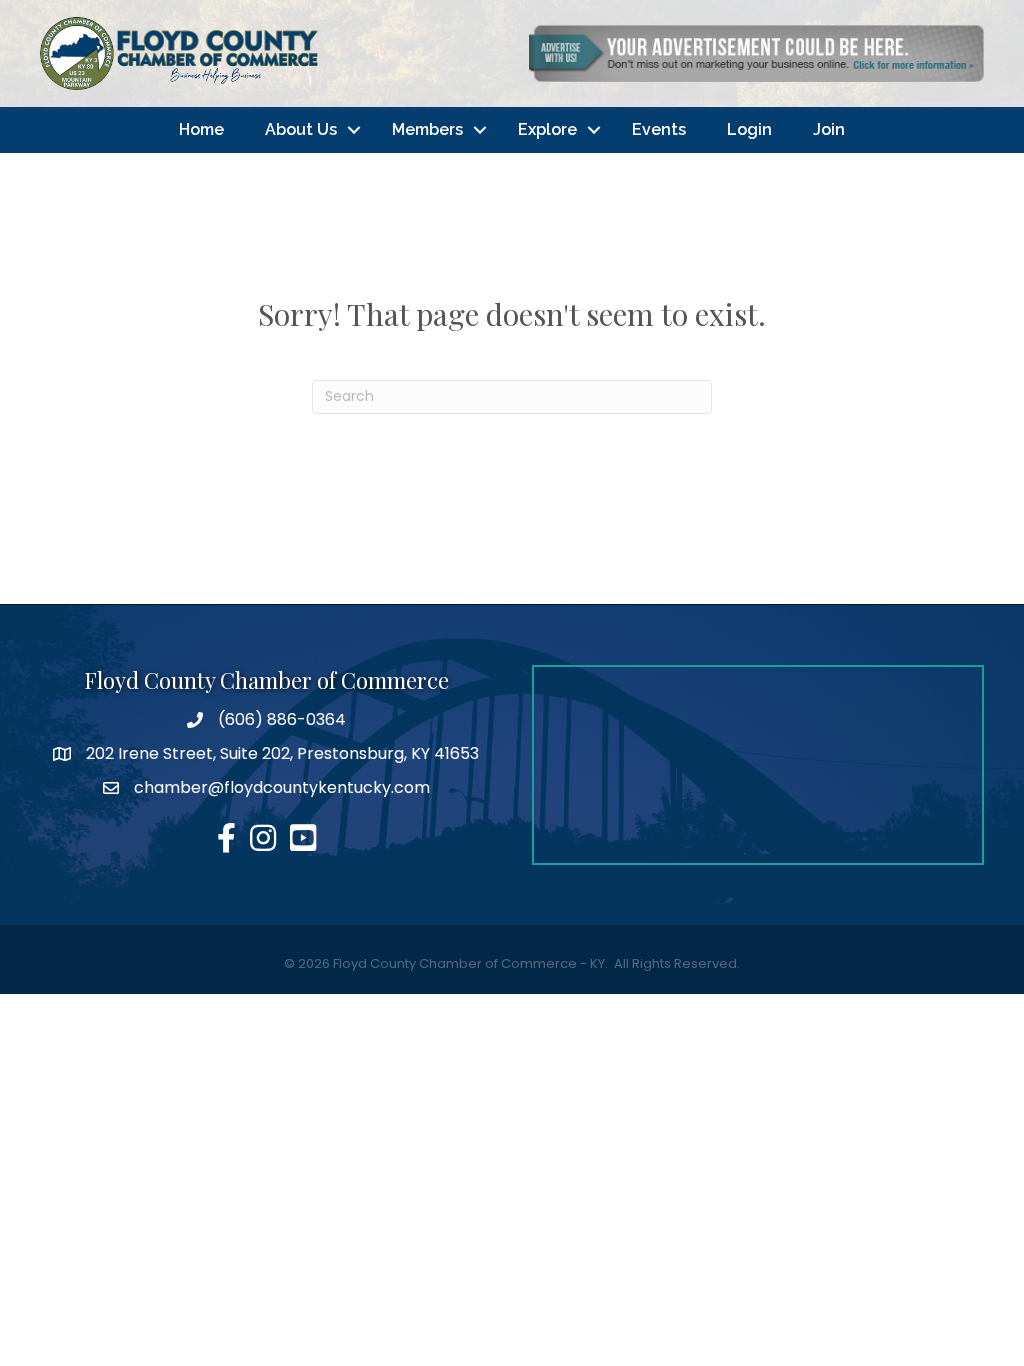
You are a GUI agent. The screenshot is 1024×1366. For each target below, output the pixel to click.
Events (659, 129)
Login (749, 129)
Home (201, 129)
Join (829, 129)
